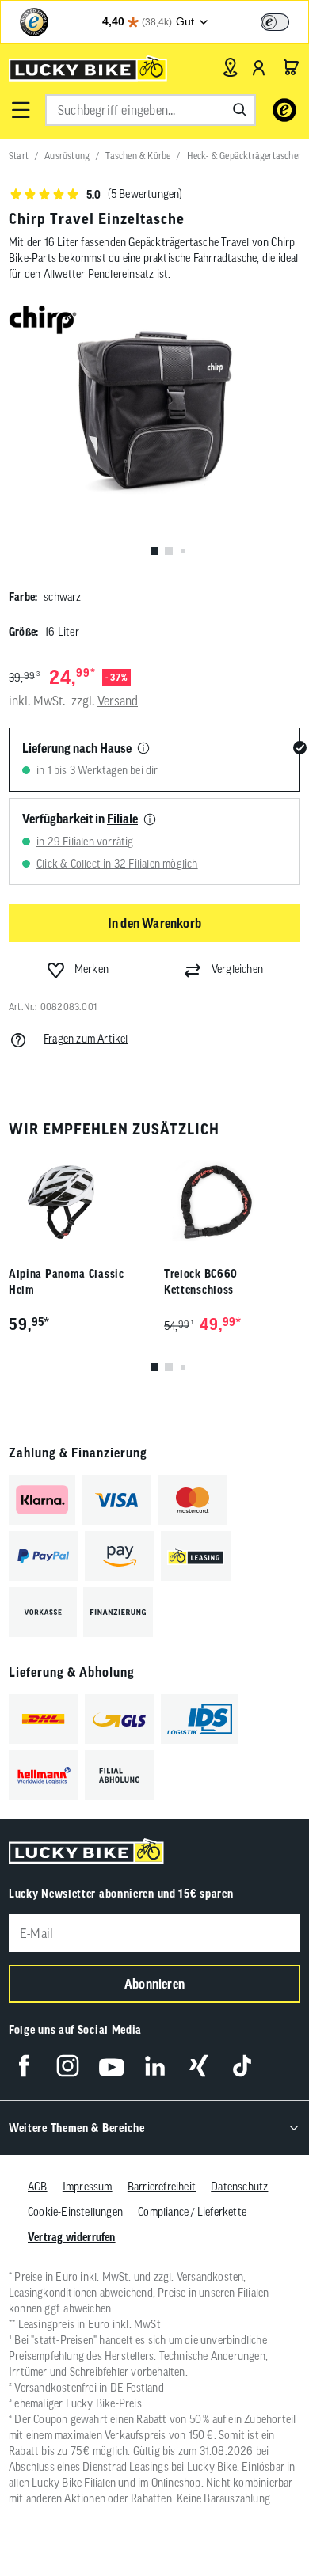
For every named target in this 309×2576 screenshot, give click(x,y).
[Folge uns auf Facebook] (24, 2066)
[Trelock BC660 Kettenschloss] (232, 1202)
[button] (21, 110)
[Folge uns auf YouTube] (111, 2066)
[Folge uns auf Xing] (198, 2066)
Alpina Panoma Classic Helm (67, 1282)
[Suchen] (240, 110)
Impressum (88, 2187)
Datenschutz (239, 2187)
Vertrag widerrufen (72, 2237)
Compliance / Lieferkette (192, 2212)
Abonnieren (154, 1984)
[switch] (275, 22)
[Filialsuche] (230, 67)
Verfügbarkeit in (80, 819)
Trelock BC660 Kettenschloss (201, 1282)
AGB (38, 2187)
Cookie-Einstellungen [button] (75, 2212)
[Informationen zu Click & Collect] (150, 820)
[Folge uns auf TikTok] (242, 2066)
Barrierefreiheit (162, 2187)
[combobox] (151, 110)
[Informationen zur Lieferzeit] (143, 749)
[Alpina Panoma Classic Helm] (77, 1202)
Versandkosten (210, 2277)
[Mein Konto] (259, 67)
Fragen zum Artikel (86, 1039)
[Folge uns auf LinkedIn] (155, 2066)
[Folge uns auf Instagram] (68, 2066)
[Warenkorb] (291, 67)
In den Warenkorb (154, 923)
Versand (118, 701)
